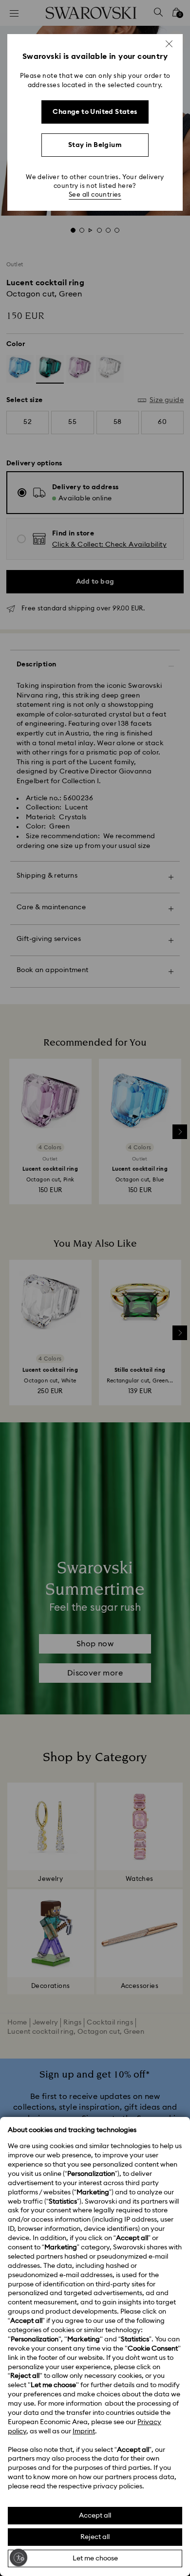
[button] (169, 44)
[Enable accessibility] (19, 2558)
